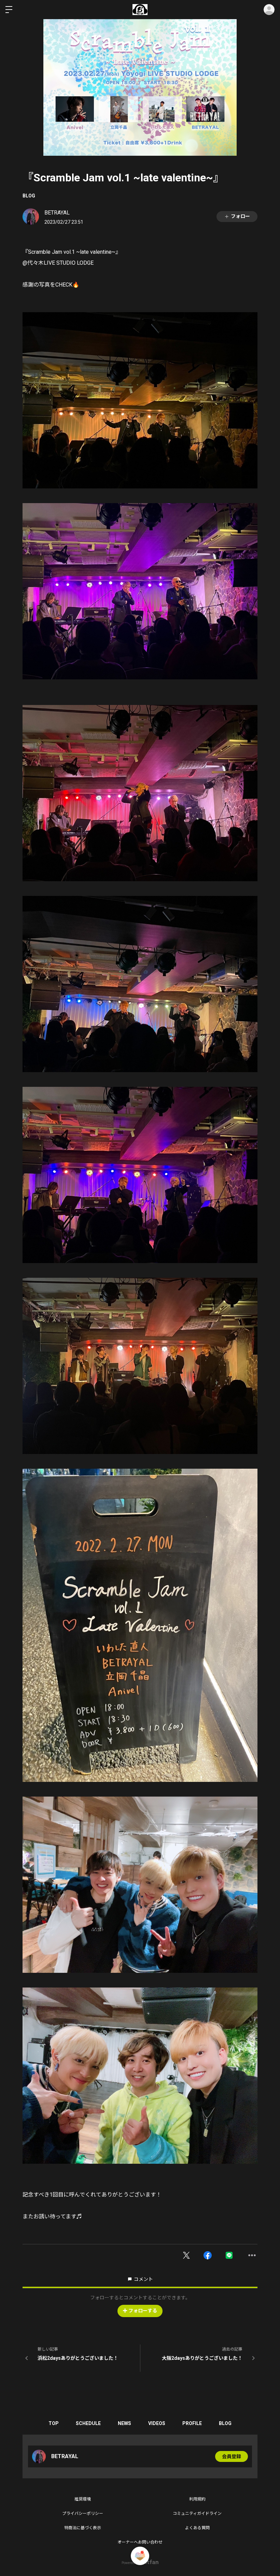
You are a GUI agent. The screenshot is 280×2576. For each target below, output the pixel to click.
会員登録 (232, 2456)
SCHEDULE (88, 2423)
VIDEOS (157, 2423)
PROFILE (192, 2423)
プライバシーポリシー (83, 2513)
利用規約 (197, 2499)
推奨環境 (83, 2499)
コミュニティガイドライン (197, 2513)
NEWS (124, 2423)
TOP (54, 2423)
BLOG (29, 196)
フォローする (143, 2311)
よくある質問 (197, 2528)
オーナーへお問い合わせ (140, 2542)
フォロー (240, 216)
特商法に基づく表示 (83, 2528)
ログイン (269, 10)
